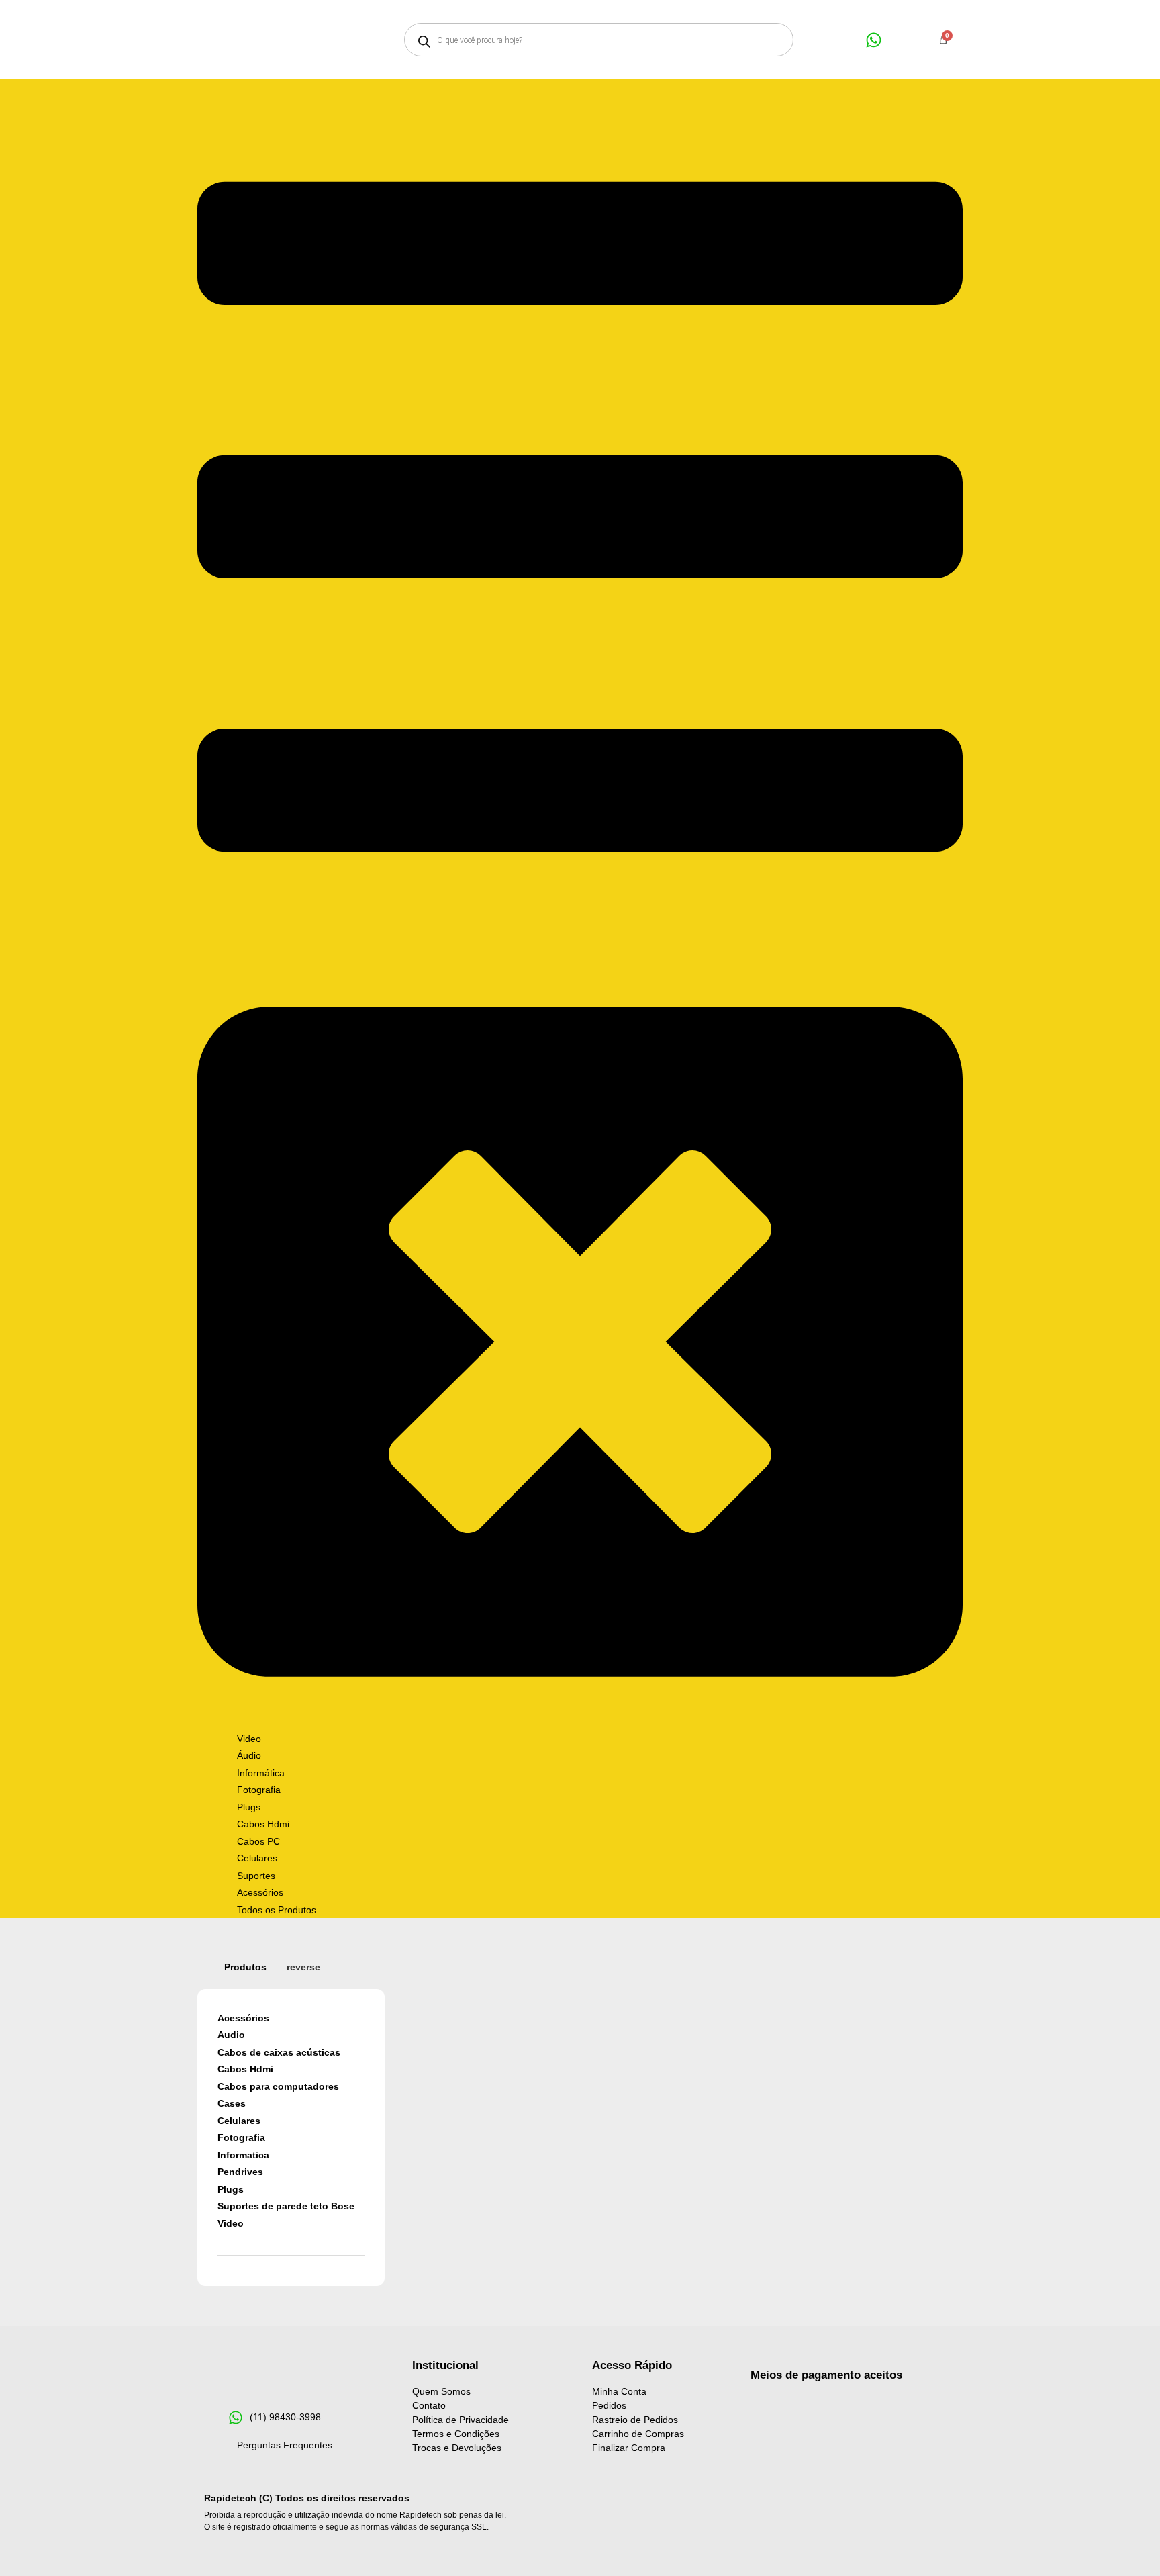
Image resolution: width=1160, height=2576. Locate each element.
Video (231, 2223)
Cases (232, 2103)
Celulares (239, 2121)
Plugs (231, 2189)
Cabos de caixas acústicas (279, 2052)
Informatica (243, 2155)
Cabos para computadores (278, 2086)
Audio (231, 2035)
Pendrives (240, 2172)
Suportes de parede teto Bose (286, 2206)
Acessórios (243, 2018)
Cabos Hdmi (245, 2069)
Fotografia (241, 2137)
